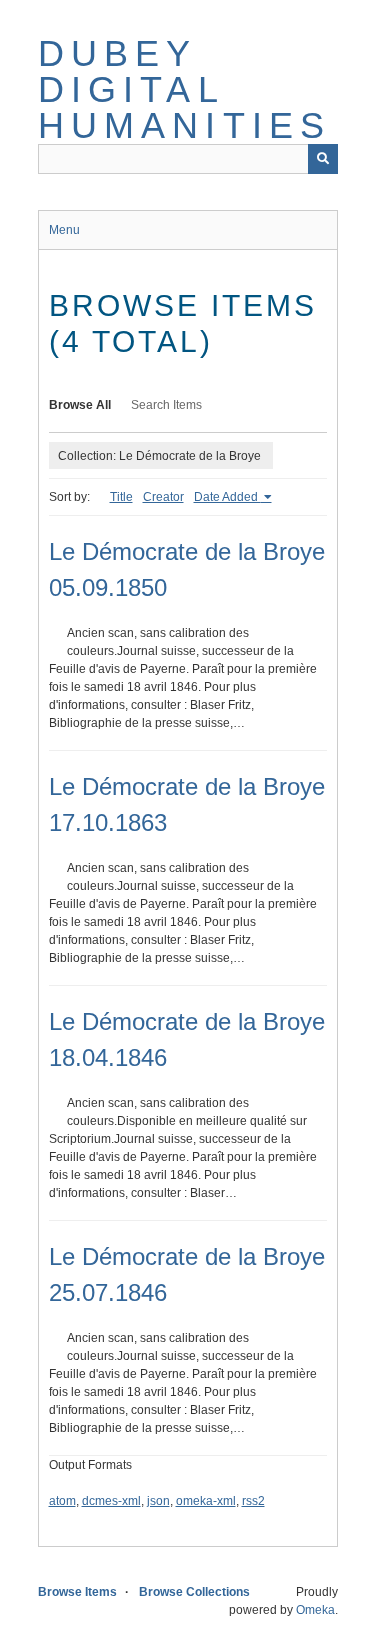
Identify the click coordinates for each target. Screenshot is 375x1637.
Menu (64, 230)
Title (121, 497)
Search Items (166, 405)
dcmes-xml (111, 1501)
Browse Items (77, 1592)
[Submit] (323, 159)
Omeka (315, 1610)
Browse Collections (194, 1592)
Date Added (227, 497)
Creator (163, 497)
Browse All (80, 405)
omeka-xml (206, 1501)
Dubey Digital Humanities (185, 89)
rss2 (253, 1501)
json (158, 1501)
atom (62, 1501)
